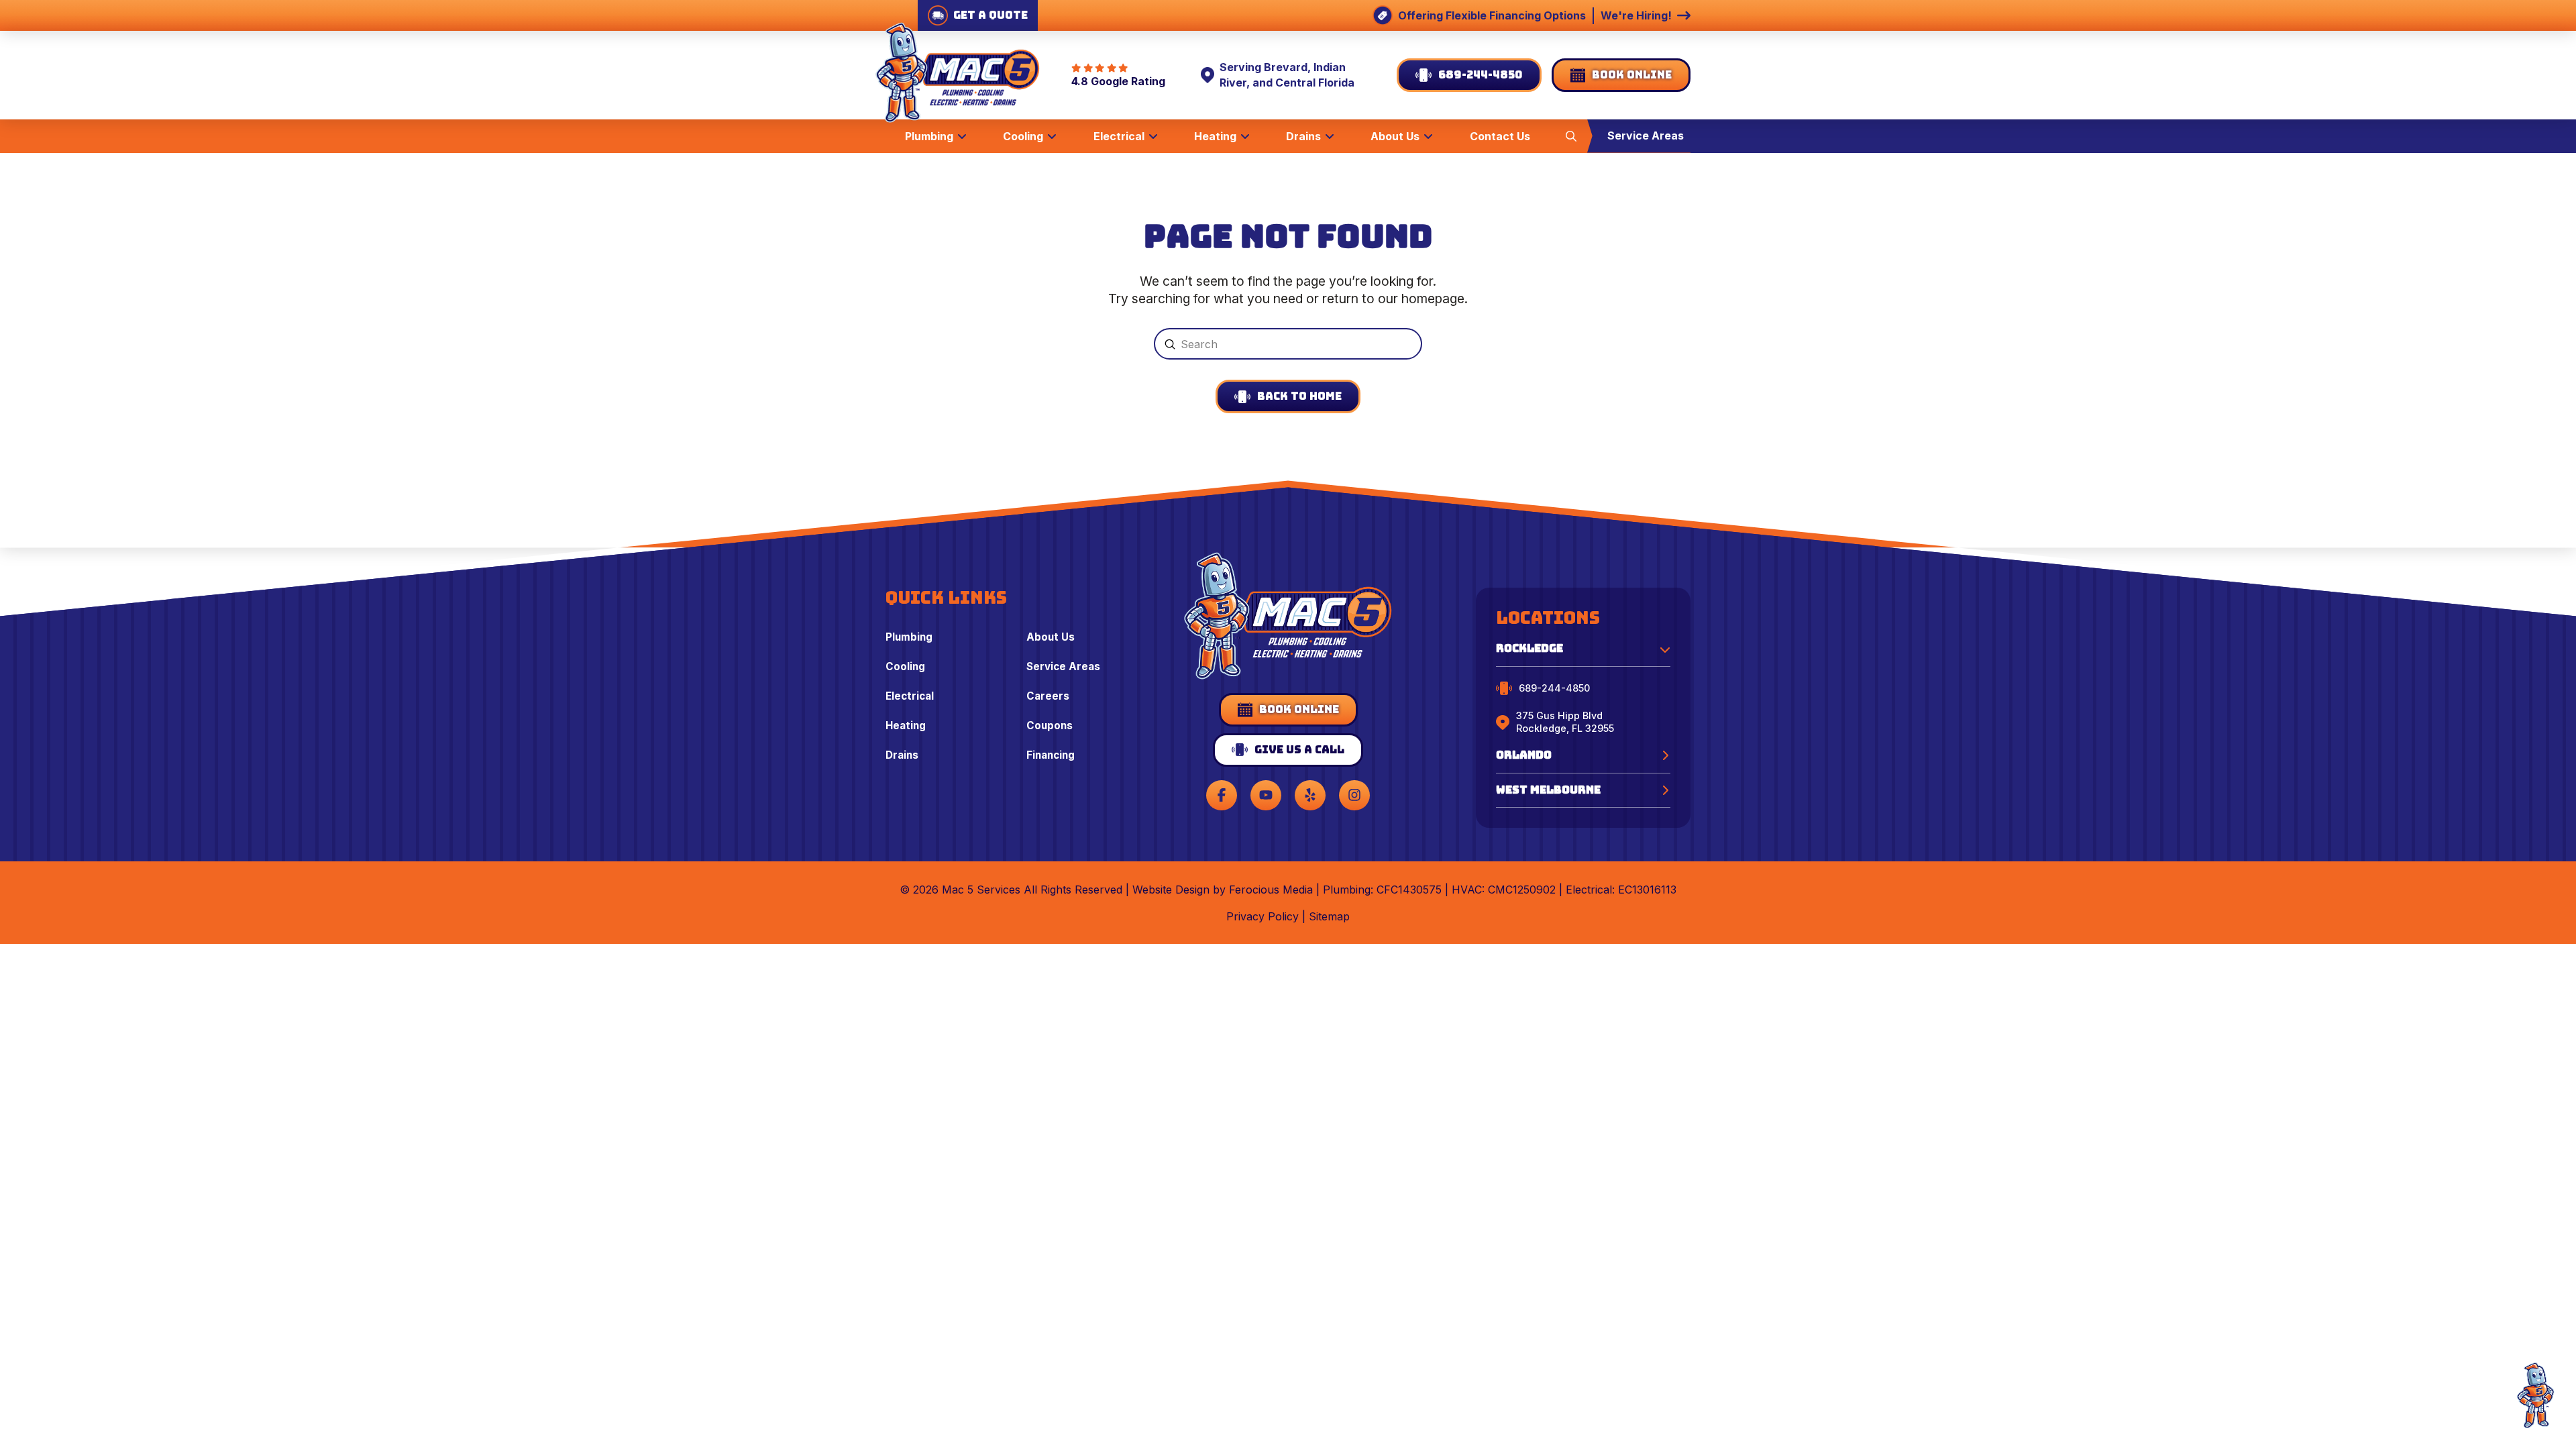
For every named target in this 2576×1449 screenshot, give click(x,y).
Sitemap (1329, 916)
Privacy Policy (1263, 916)
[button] (1571, 136)
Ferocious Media (1271, 890)
